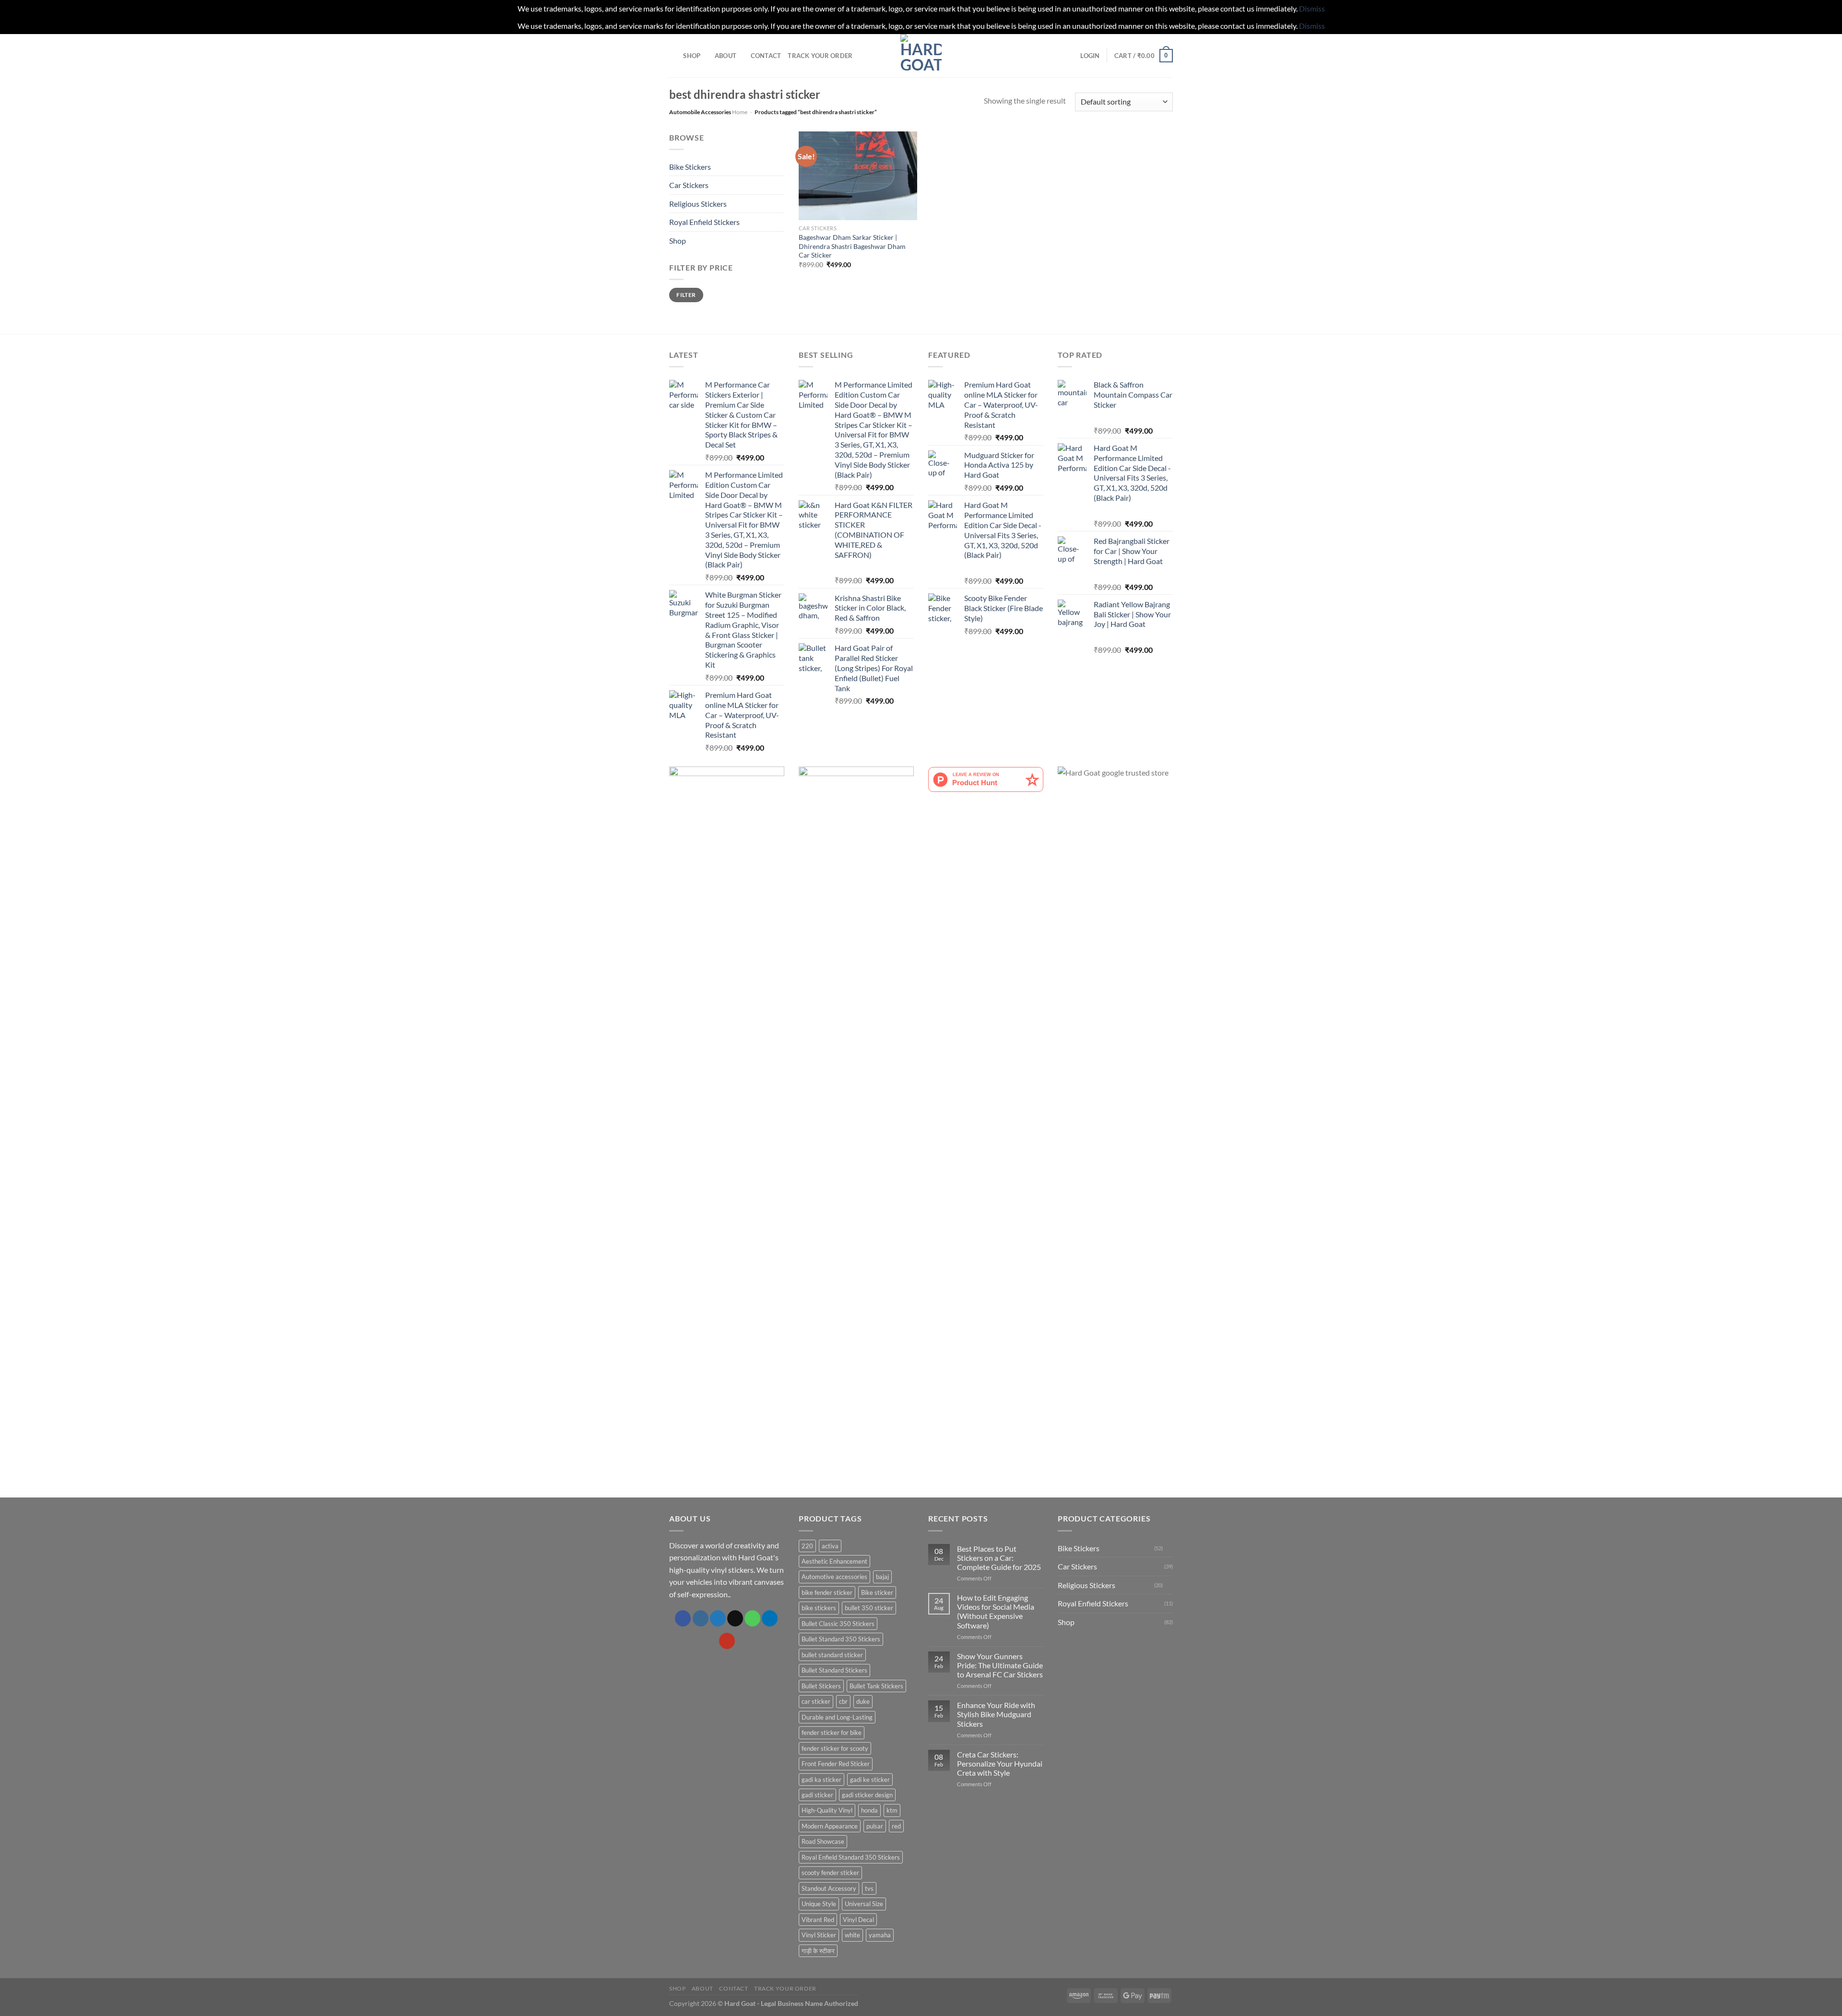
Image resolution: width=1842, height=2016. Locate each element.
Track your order (820, 56)
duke (863, 1701)
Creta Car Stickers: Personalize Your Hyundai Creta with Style (1000, 1763)
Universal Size (864, 1904)
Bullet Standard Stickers (834, 1670)
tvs (869, 1888)
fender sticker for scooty (835, 1748)
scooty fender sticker (830, 1873)
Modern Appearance (830, 1826)
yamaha (880, 1935)
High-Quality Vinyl (827, 1810)
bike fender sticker (827, 1592)
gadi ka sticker (821, 1780)
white (852, 1935)
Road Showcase (823, 1841)
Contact (766, 56)
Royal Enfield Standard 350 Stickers (851, 1857)
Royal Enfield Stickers (704, 222)
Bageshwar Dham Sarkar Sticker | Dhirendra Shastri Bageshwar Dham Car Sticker (852, 246)
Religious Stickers (698, 204)
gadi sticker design (867, 1795)
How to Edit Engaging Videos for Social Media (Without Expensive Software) (996, 1611)
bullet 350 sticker (869, 1608)
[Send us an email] (735, 1618)
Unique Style (819, 1904)
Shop (692, 56)
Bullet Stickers (821, 1686)
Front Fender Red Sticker (836, 1764)
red (896, 1826)
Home (740, 112)
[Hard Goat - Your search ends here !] (921, 56)
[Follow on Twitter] (718, 1618)
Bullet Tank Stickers (876, 1686)
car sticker (816, 1701)
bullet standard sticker (832, 1655)
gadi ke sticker (870, 1780)
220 (807, 1546)
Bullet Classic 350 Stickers (838, 1624)
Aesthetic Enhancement (834, 1561)
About (726, 56)
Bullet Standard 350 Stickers (841, 1639)
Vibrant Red (818, 1920)
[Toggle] (780, 166)
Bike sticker (877, 1592)
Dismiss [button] (1312, 8)
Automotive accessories (834, 1577)
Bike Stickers (690, 167)
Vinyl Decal (858, 1920)
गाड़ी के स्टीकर (818, 1951)
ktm (892, 1810)
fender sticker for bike (832, 1733)
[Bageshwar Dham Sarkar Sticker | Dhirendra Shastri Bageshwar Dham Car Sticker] (858, 176)
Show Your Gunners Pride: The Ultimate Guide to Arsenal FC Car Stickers (1000, 1665)
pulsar (875, 1826)
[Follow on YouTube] (727, 1641)
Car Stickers (689, 185)
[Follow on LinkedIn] (770, 1618)
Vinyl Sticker (819, 1935)
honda (869, 1810)
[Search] (673, 56)
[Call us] (752, 1618)
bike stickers (819, 1608)
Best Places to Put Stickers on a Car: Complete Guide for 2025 (999, 1558)
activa (830, 1546)
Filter (686, 295)
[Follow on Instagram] (701, 1618)
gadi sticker (817, 1795)
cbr (843, 1701)
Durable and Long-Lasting (837, 1717)
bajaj (882, 1577)
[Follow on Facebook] (683, 1618)
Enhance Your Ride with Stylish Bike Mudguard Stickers (996, 1714)
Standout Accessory (829, 1888)
